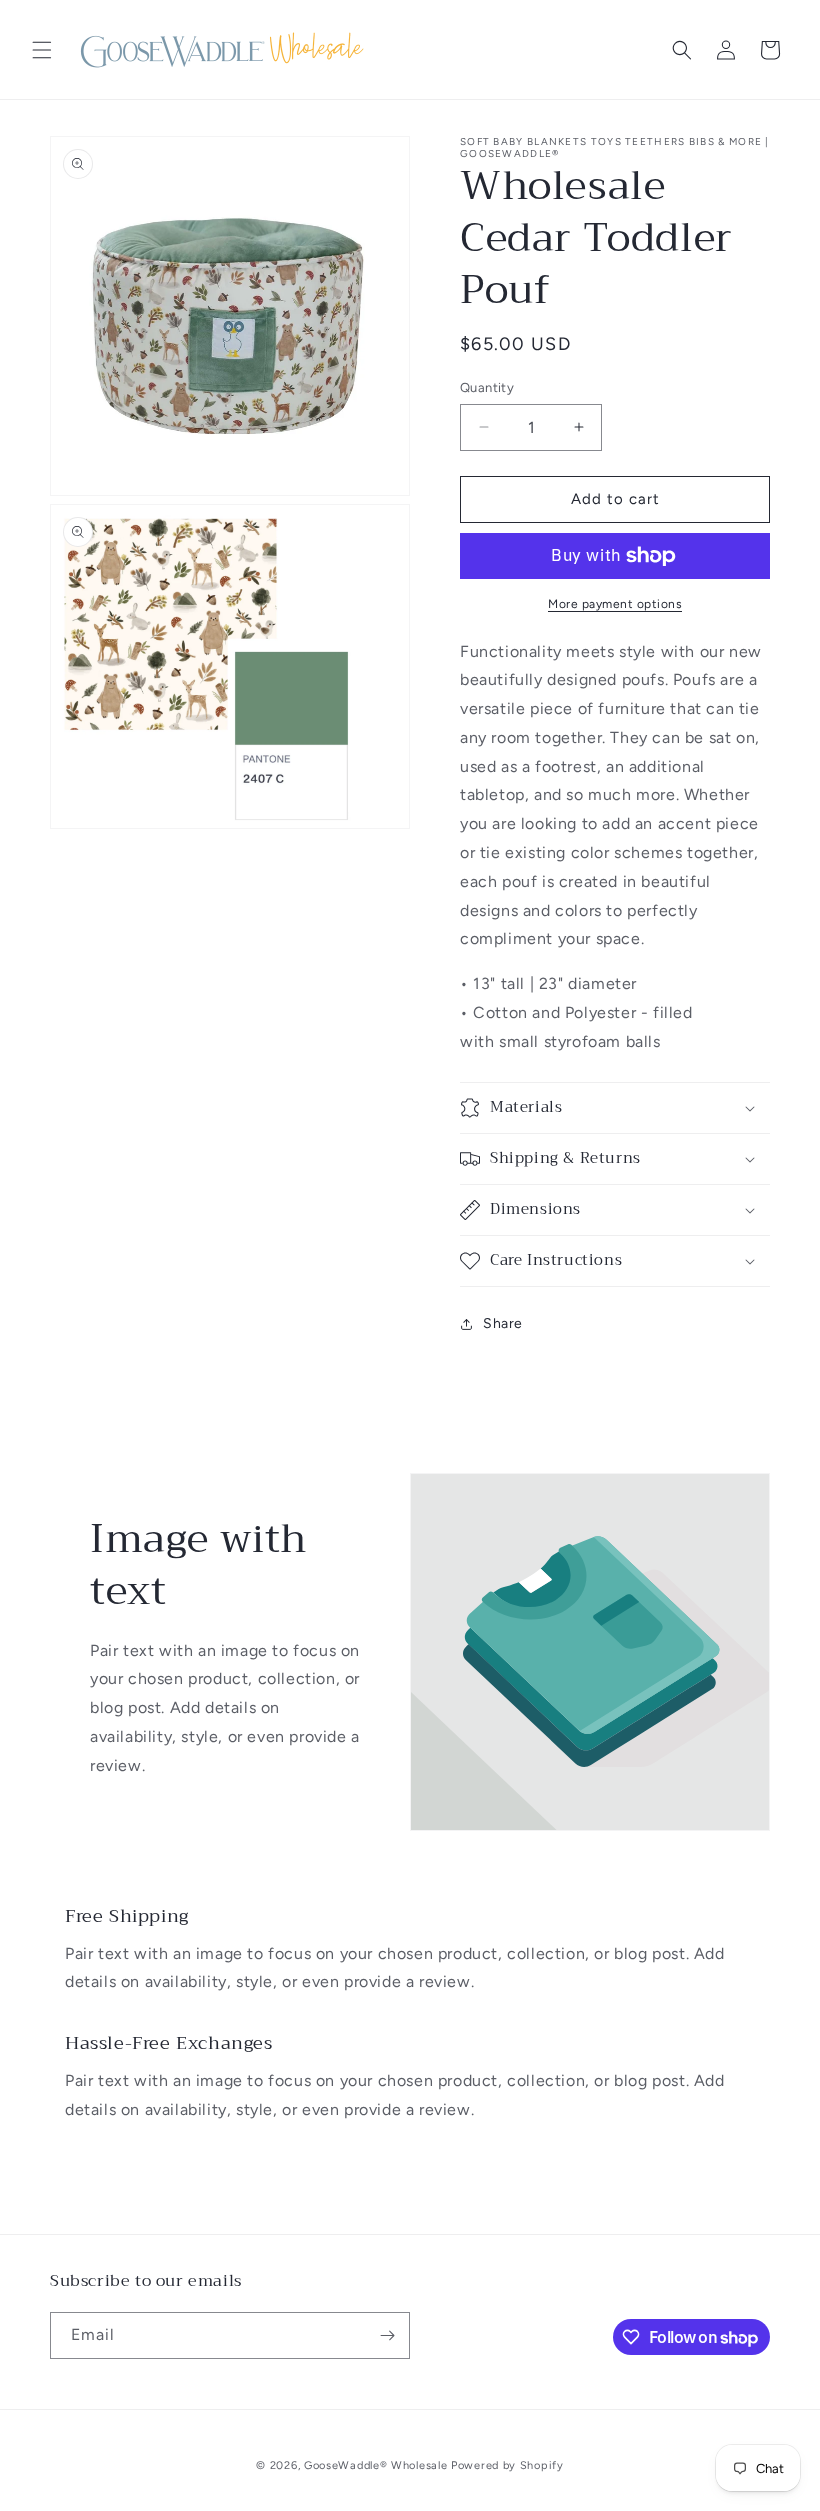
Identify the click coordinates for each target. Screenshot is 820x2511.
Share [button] (503, 1323)
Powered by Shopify (507, 2465)
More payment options (615, 604)
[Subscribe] (387, 2335)
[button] (42, 50)
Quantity (487, 387)
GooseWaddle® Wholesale (375, 2465)
